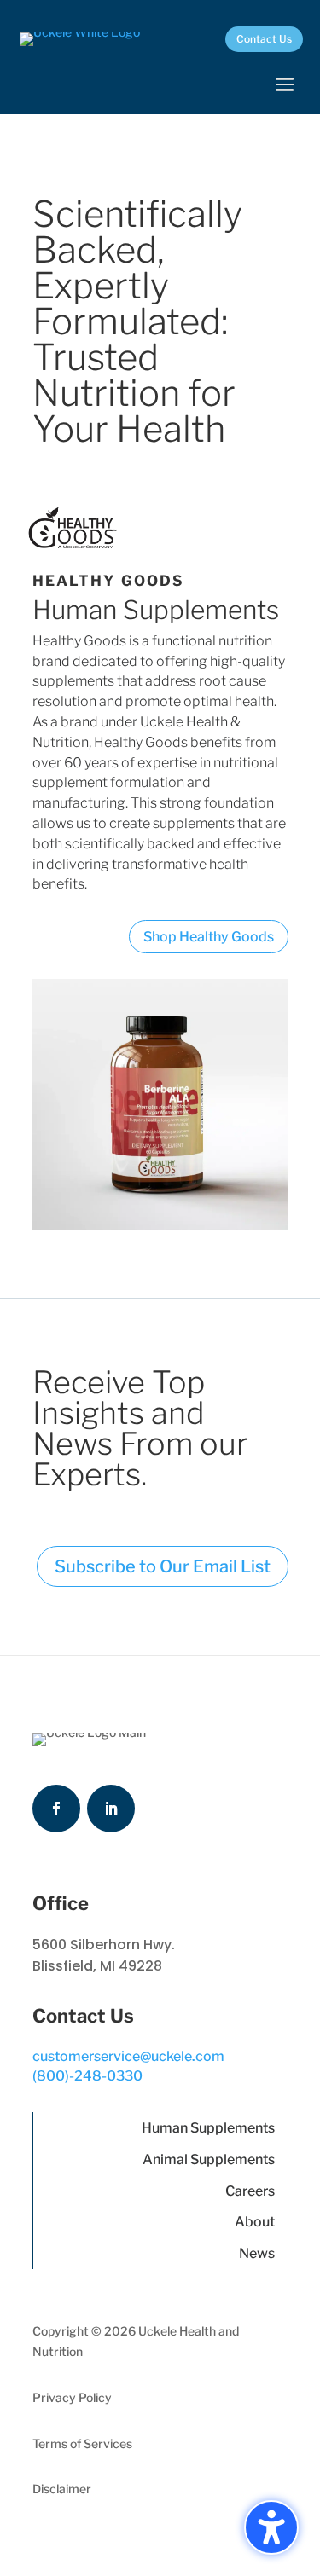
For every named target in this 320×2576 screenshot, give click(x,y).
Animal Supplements (209, 2159)
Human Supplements (208, 2128)
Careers (250, 2191)
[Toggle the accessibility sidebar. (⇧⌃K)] (271, 2527)
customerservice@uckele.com (128, 2056)
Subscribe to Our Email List (163, 1566)
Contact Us (264, 39)
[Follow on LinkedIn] (111, 1809)
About (255, 2222)
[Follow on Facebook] (56, 1809)
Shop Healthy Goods (209, 937)
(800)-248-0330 (87, 2076)
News (257, 2253)
